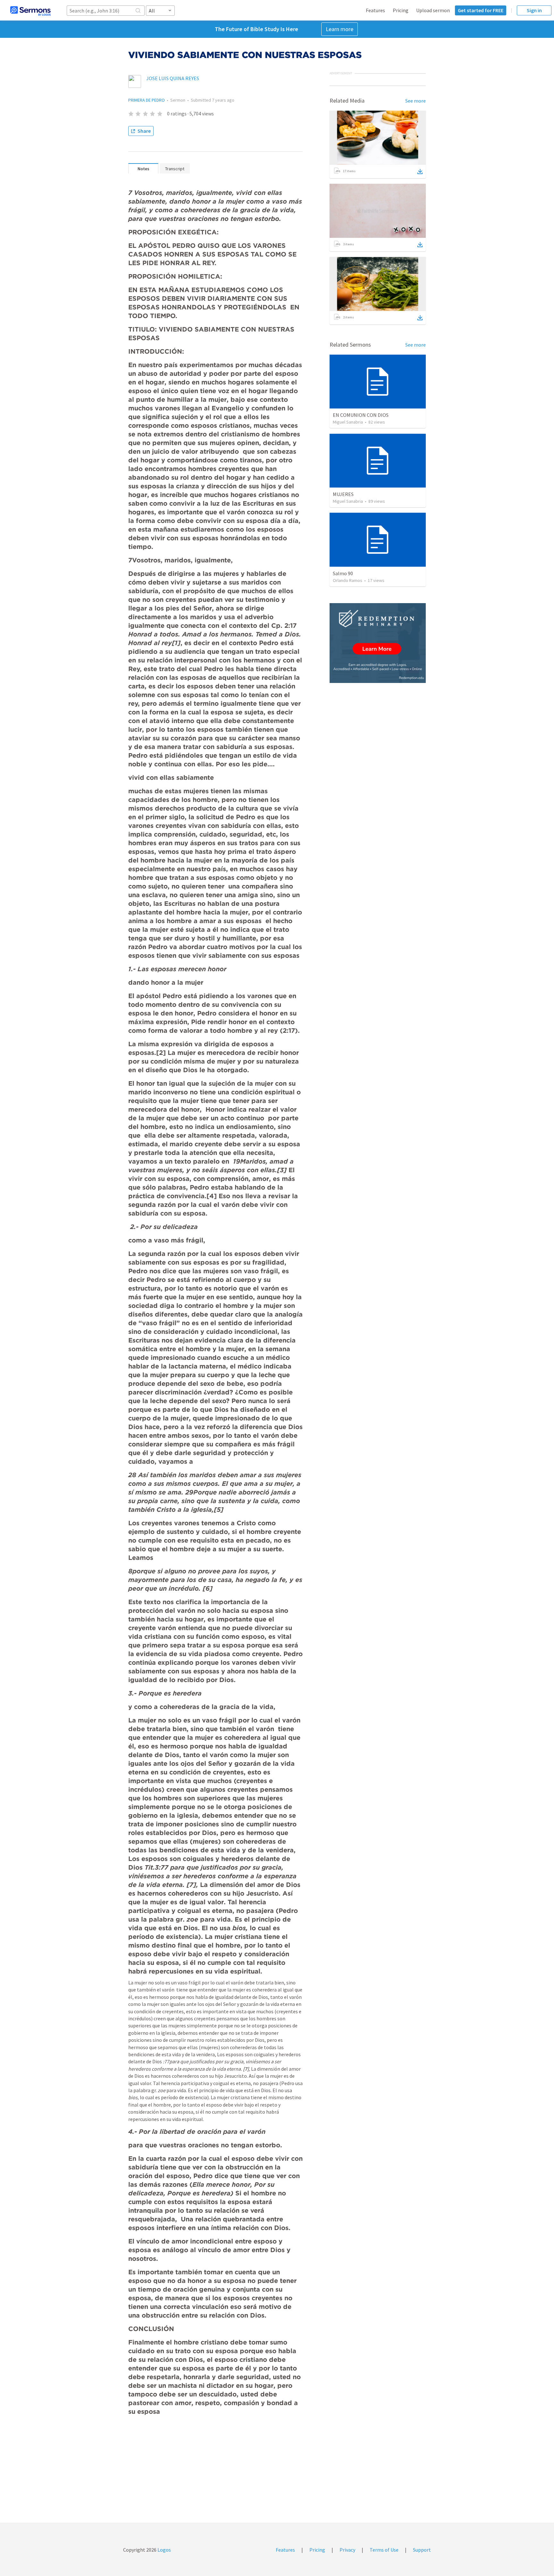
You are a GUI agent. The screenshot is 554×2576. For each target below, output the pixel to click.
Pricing (401, 10)
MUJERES (343, 494)
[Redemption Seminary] (378, 643)
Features (375, 10)
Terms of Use (384, 2550)
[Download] (420, 172)
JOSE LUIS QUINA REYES (173, 78)
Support (422, 2550)
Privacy (347, 2550)
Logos (164, 2550)
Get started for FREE (481, 10)
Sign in (534, 10)
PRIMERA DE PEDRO (147, 100)
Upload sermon (433, 10)
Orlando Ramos (348, 580)
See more (415, 101)
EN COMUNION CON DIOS (361, 415)
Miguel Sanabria (348, 422)
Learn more (340, 29)
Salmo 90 (343, 573)
